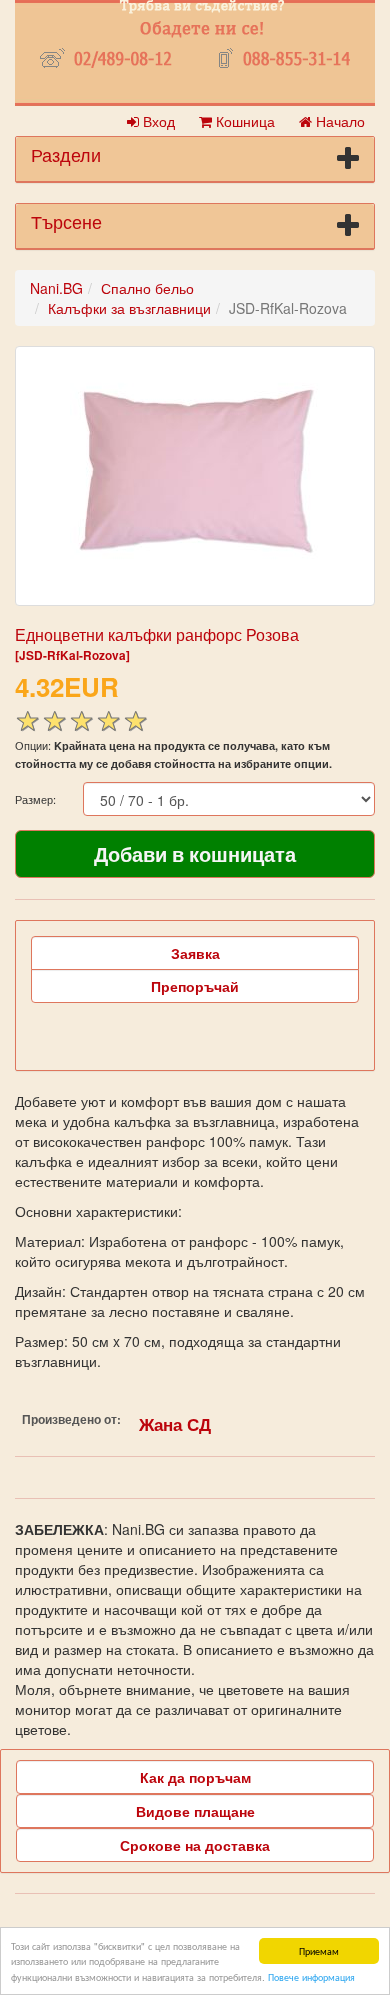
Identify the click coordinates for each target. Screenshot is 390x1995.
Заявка (195, 953)
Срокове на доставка (195, 1845)
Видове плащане (195, 1811)
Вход (157, 121)
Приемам (319, 1950)
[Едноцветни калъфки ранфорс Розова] (195, 476)
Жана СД (175, 1424)
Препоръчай (195, 986)
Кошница (243, 121)
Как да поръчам (195, 1777)
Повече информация (311, 1976)
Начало (338, 121)
